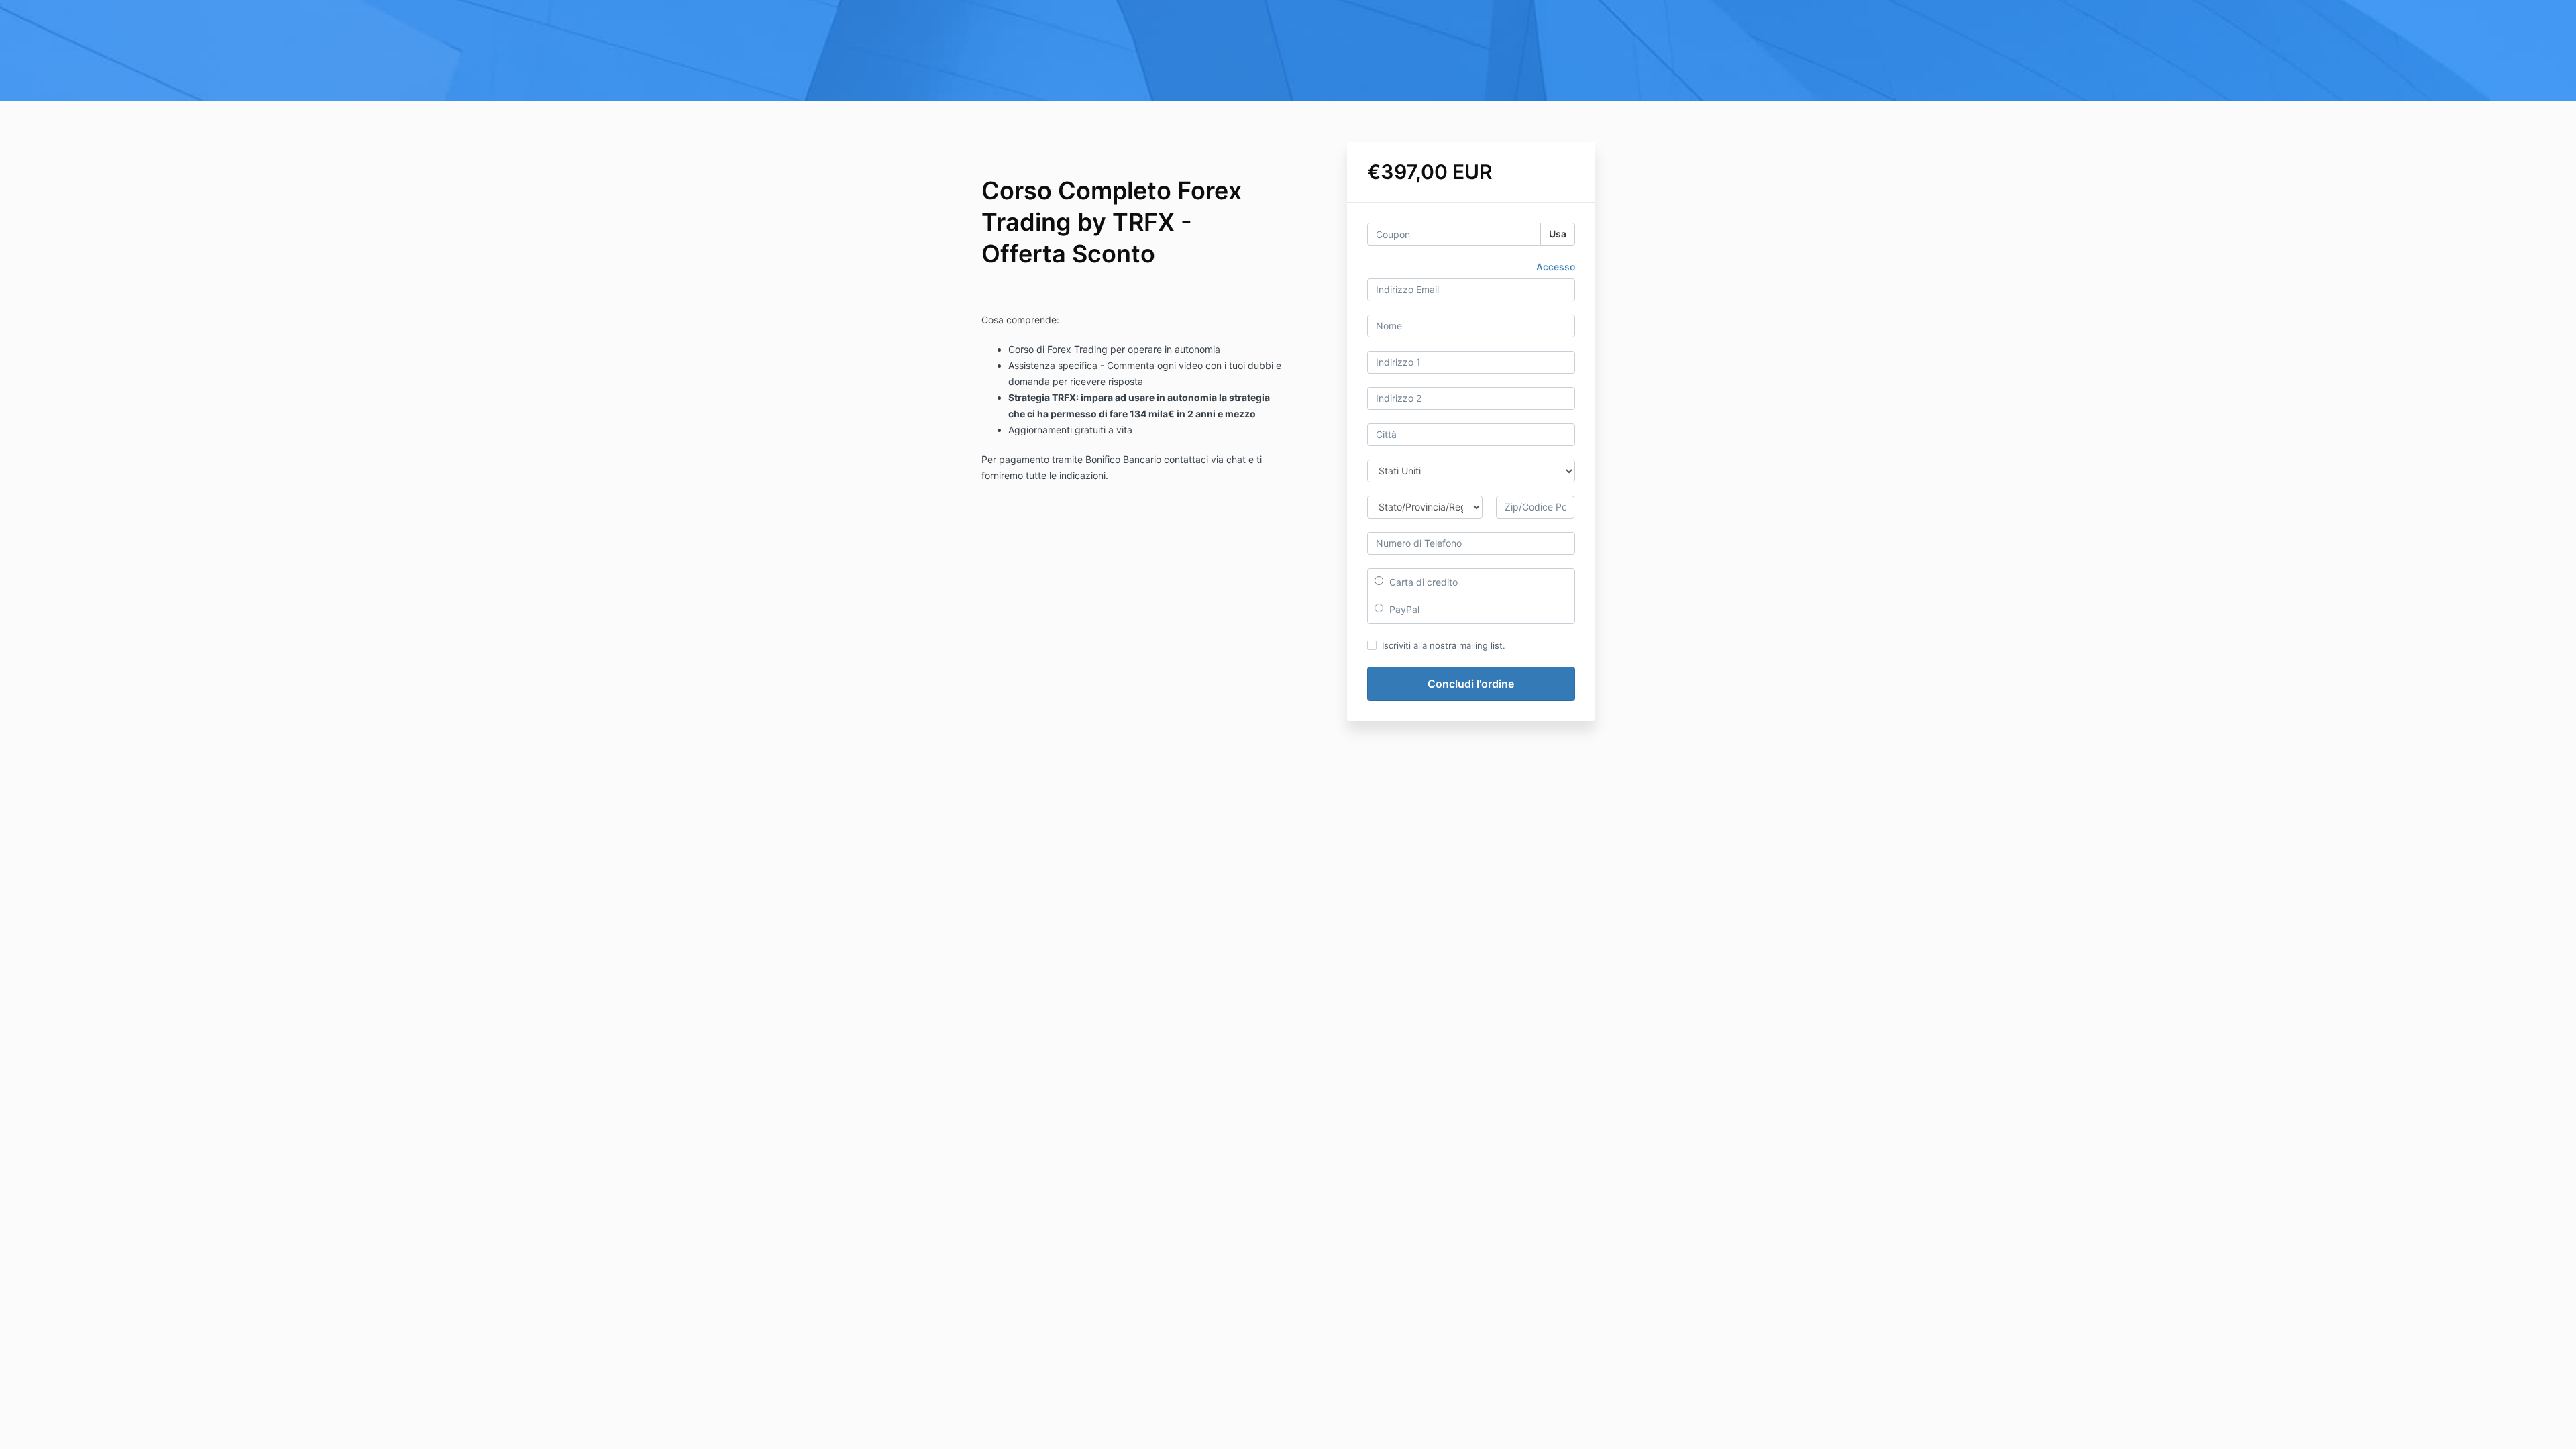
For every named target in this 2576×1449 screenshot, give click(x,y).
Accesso (1556, 267)
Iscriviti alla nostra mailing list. (1444, 645)
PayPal (1403, 609)
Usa (1558, 234)
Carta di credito (1422, 582)
